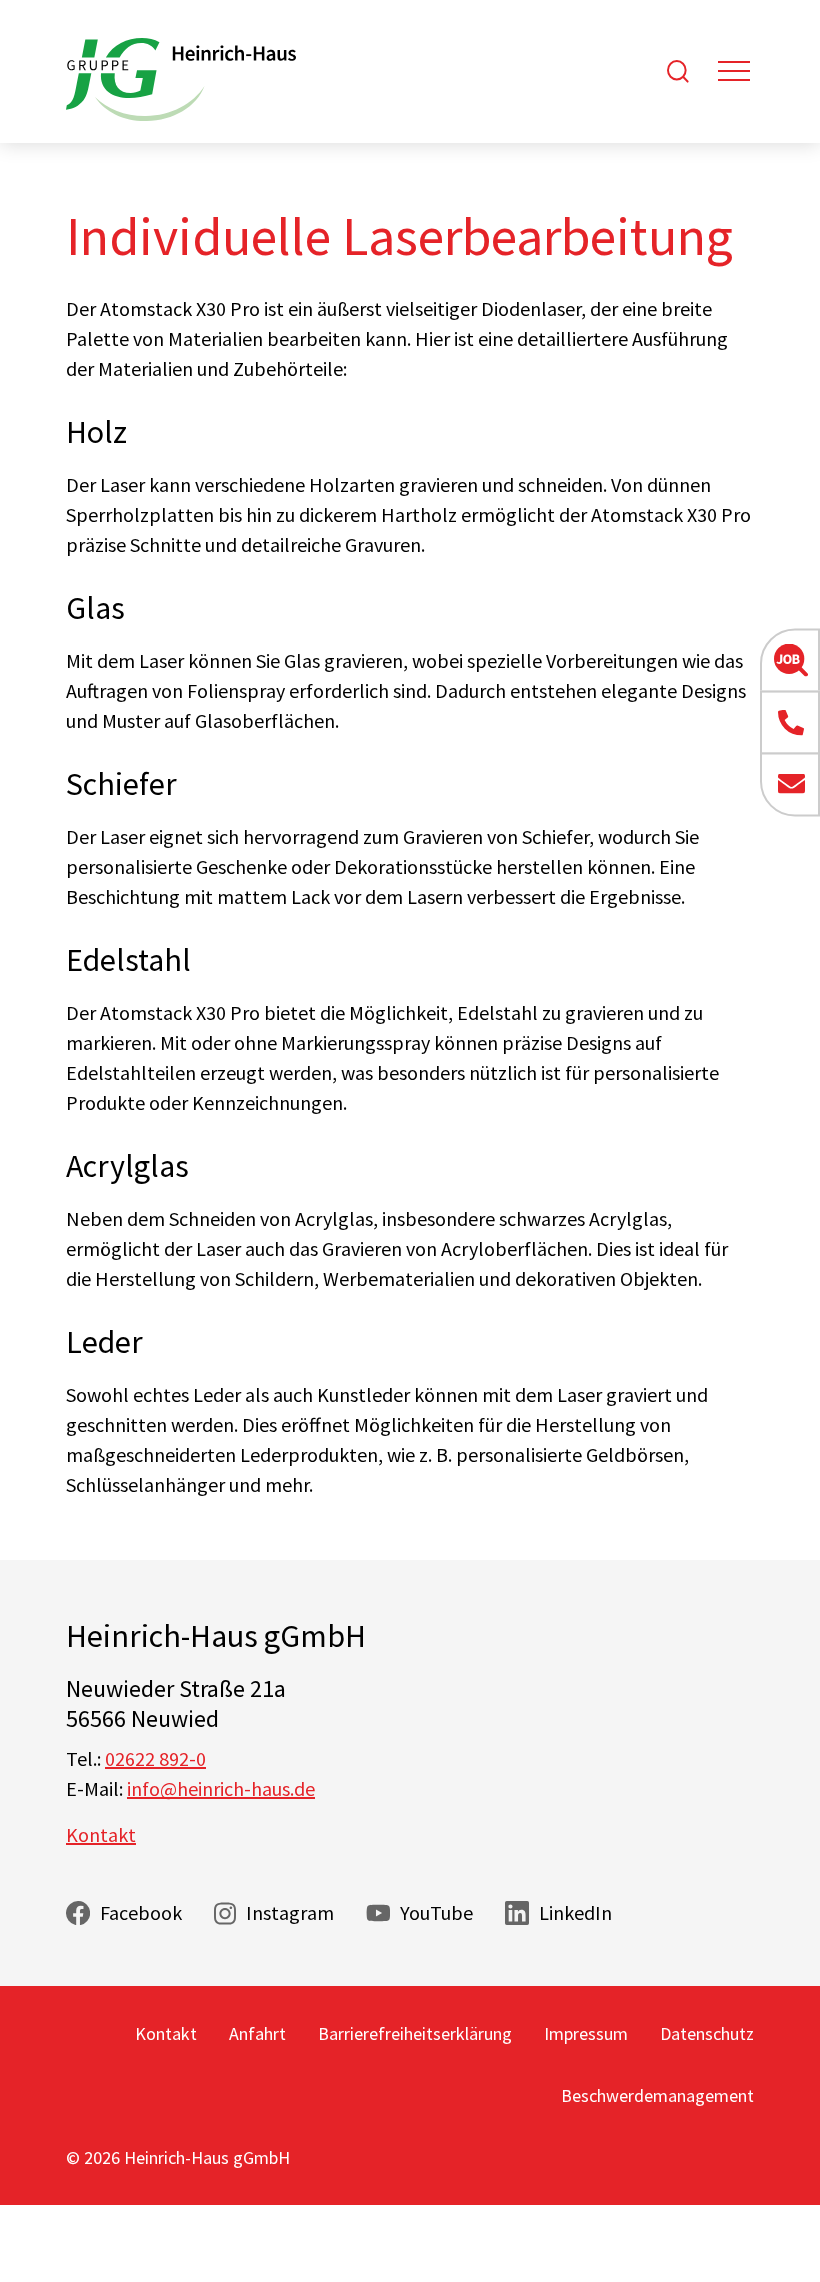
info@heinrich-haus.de (221, 1788)
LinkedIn (575, 1912)
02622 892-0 (155, 1758)
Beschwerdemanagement (657, 2095)
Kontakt (101, 1834)
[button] (790, 660)
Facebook (141, 1912)
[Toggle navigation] (734, 71)
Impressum (586, 2033)
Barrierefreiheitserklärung (415, 2033)
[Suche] (678, 71)
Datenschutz (707, 2033)
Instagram (290, 1912)
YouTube (436, 1912)
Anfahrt (257, 2033)
